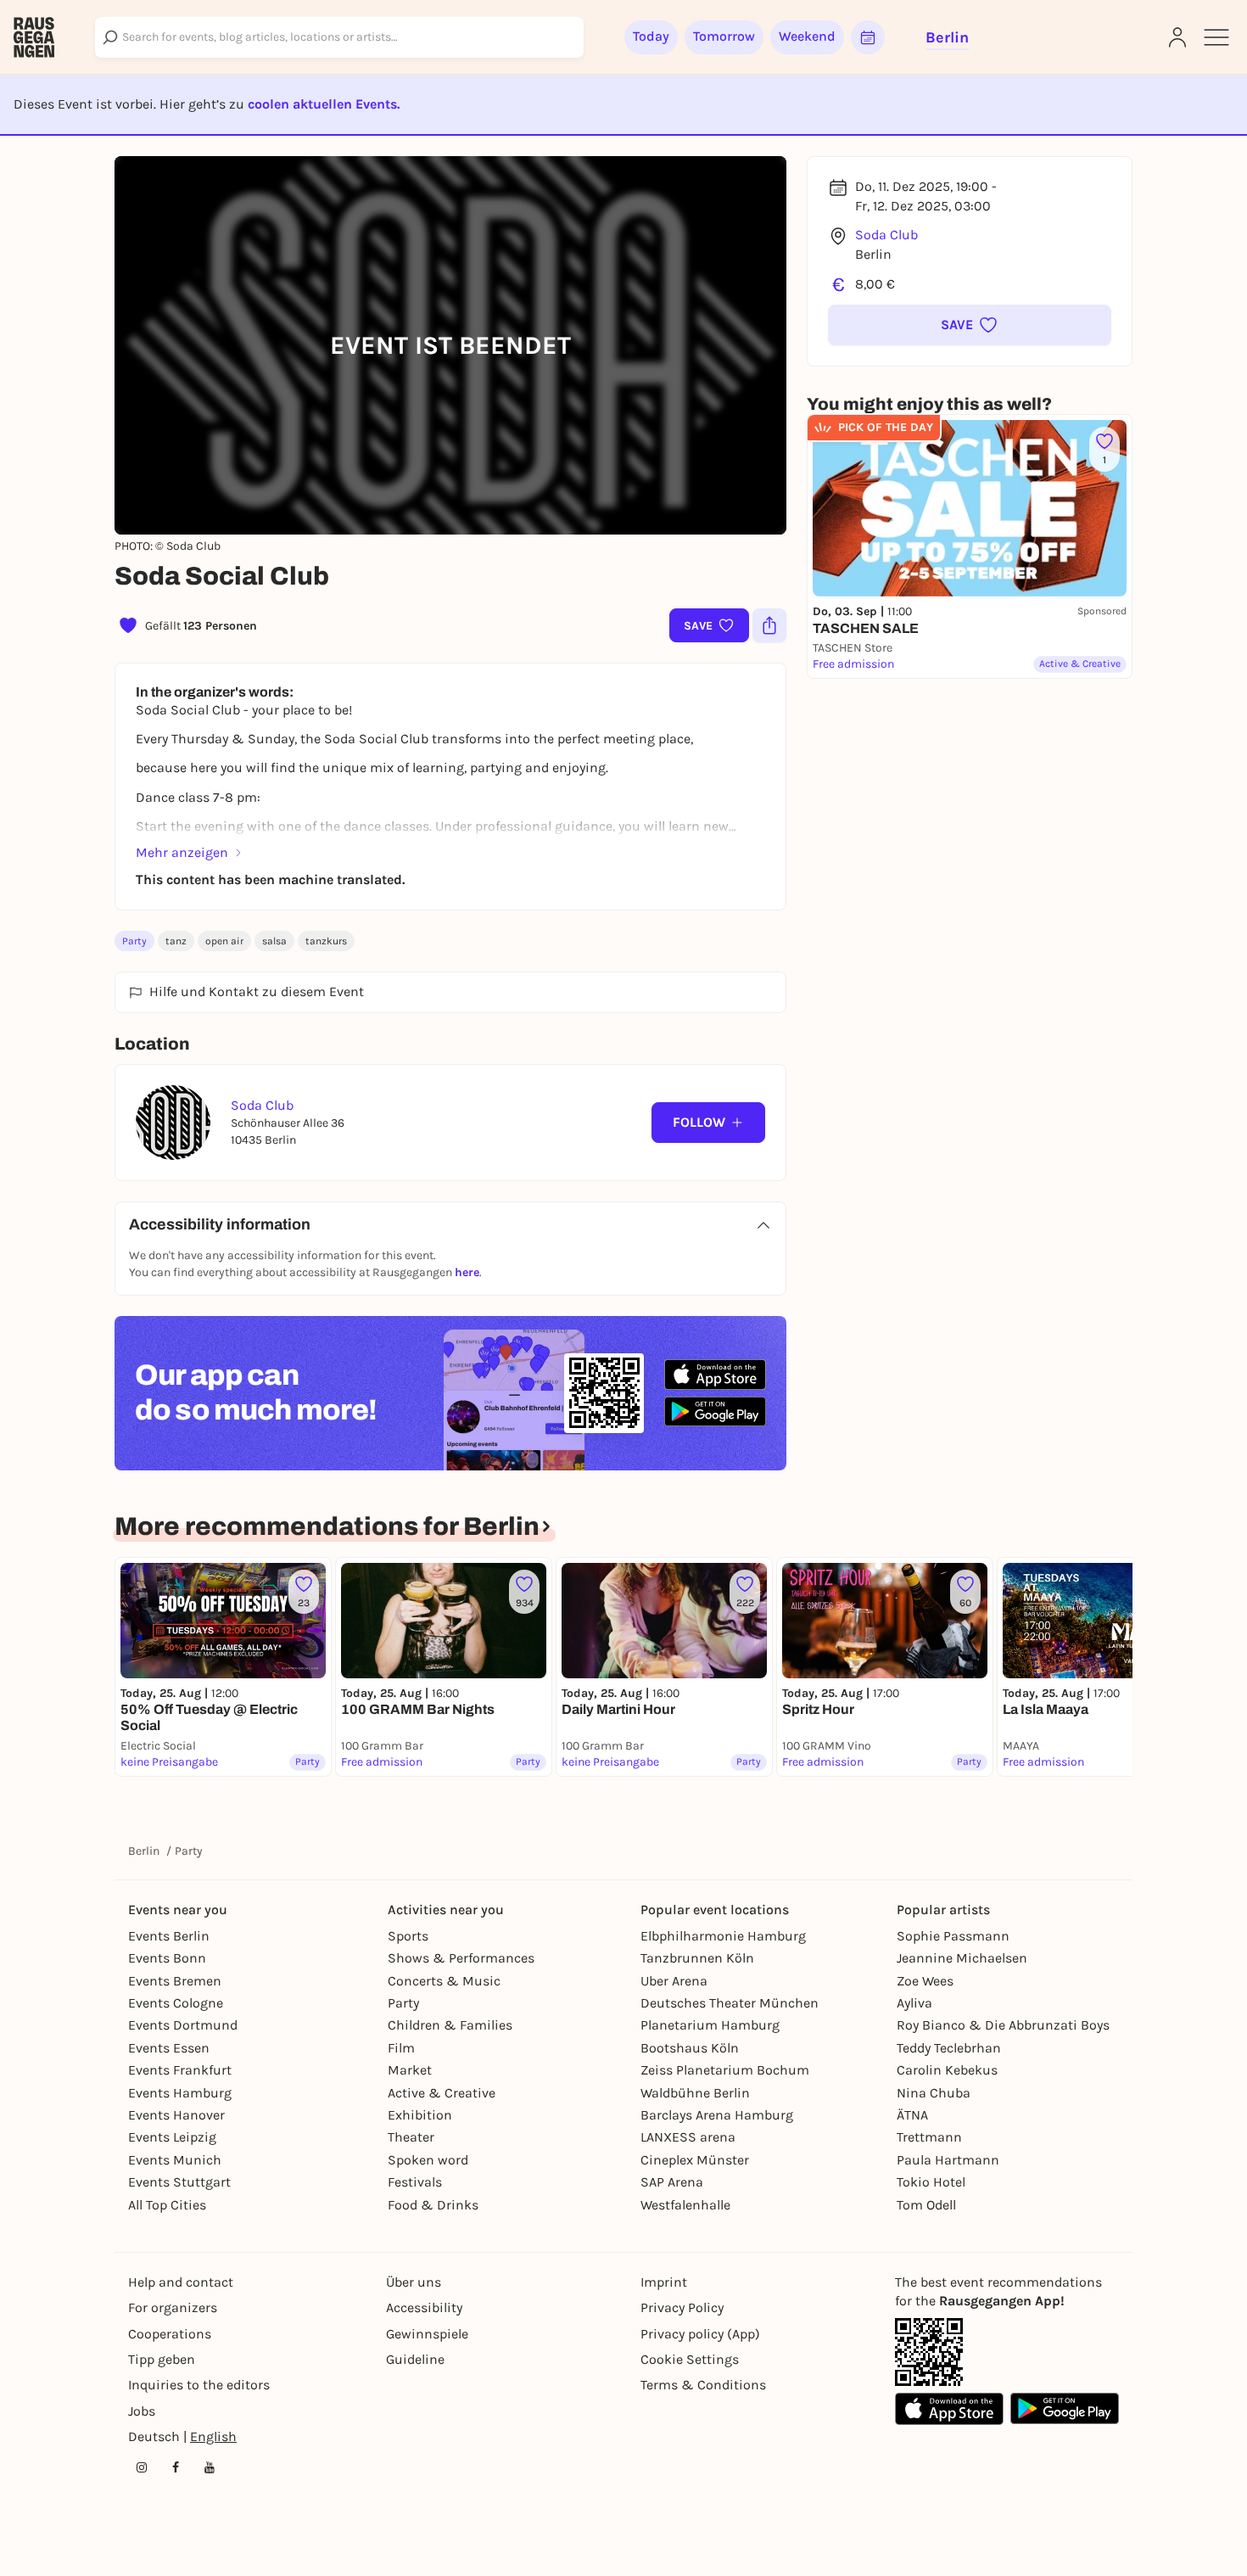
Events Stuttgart (179, 2182)
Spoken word (428, 2160)
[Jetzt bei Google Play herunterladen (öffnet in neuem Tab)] (715, 1411)
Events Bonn (167, 1958)
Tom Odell (926, 2205)
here (467, 1272)
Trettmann (929, 2137)
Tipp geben (162, 2359)
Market (410, 2070)
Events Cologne (176, 2003)
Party (134, 941)
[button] (970, 325)
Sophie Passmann (953, 1936)
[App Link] (929, 2352)
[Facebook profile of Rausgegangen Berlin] (176, 2467)
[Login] (1177, 37)
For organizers (173, 2307)
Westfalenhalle (685, 2205)
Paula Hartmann (948, 2160)
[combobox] (339, 37)
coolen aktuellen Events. (324, 104)
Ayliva (914, 2003)
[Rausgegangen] (34, 37)
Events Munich (175, 2160)
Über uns (414, 2282)
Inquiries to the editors (199, 2385)
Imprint (664, 2282)
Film (401, 2048)
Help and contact (181, 2282)
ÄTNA (912, 2115)
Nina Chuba (934, 2093)
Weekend (807, 36)
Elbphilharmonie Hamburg (723, 1936)
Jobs (142, 2411)
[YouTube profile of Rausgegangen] (210, 2467)
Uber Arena (674, 1981)
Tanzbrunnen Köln (697, 1958)
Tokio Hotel (931, 2182)
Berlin (144, 1851)
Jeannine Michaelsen (962, 1958)
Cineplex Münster (695, 2160)
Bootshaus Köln (690, 2048)
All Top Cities (167, 2205)
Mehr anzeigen (182, 852)
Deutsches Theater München (730, 2003)
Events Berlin (169, 1936)
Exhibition (420, 2115)
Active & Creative (442, 2093)
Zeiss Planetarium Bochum (725, 2070)
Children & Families (450, 2025)
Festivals (415, 2182)
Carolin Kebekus (947, 2070)
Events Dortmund (183, 2025)
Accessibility (424, 2307)
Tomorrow (724, 36)
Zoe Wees (925, 1981)
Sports (408, 1936)
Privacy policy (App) (700, 2334)
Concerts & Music (444, 1981)
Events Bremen (175, 1981)
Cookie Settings (690, 2359)
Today (651, 36)
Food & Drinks (433, 2205)
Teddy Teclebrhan (949, 2048)
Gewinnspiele (427, 2334)
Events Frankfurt (180, 2070)
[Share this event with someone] (769, 625)
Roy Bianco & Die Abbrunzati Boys (1003, 2025)
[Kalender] (868, 37)
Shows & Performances (461, 1958)
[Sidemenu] (1216, 37)
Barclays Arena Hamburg (717, 2115)
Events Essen (169, 2048)
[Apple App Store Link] (949, 2409)
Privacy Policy (682, 2307)
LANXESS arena (688, 2137)
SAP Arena (672, 2182)
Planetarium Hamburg (710, 2025)
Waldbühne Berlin (695, 2093)
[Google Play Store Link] (1065, 2409)
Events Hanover (176, 2115)
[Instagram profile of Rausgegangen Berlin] (142, 2467)
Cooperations (170, 2334)
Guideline (415, 2359)
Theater (411, 2137)
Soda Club (886, 235)
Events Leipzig (172, 2137)
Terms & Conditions (703, 2385)
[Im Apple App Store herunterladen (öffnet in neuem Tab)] (715, 1375)
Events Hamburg (180, 2093)
